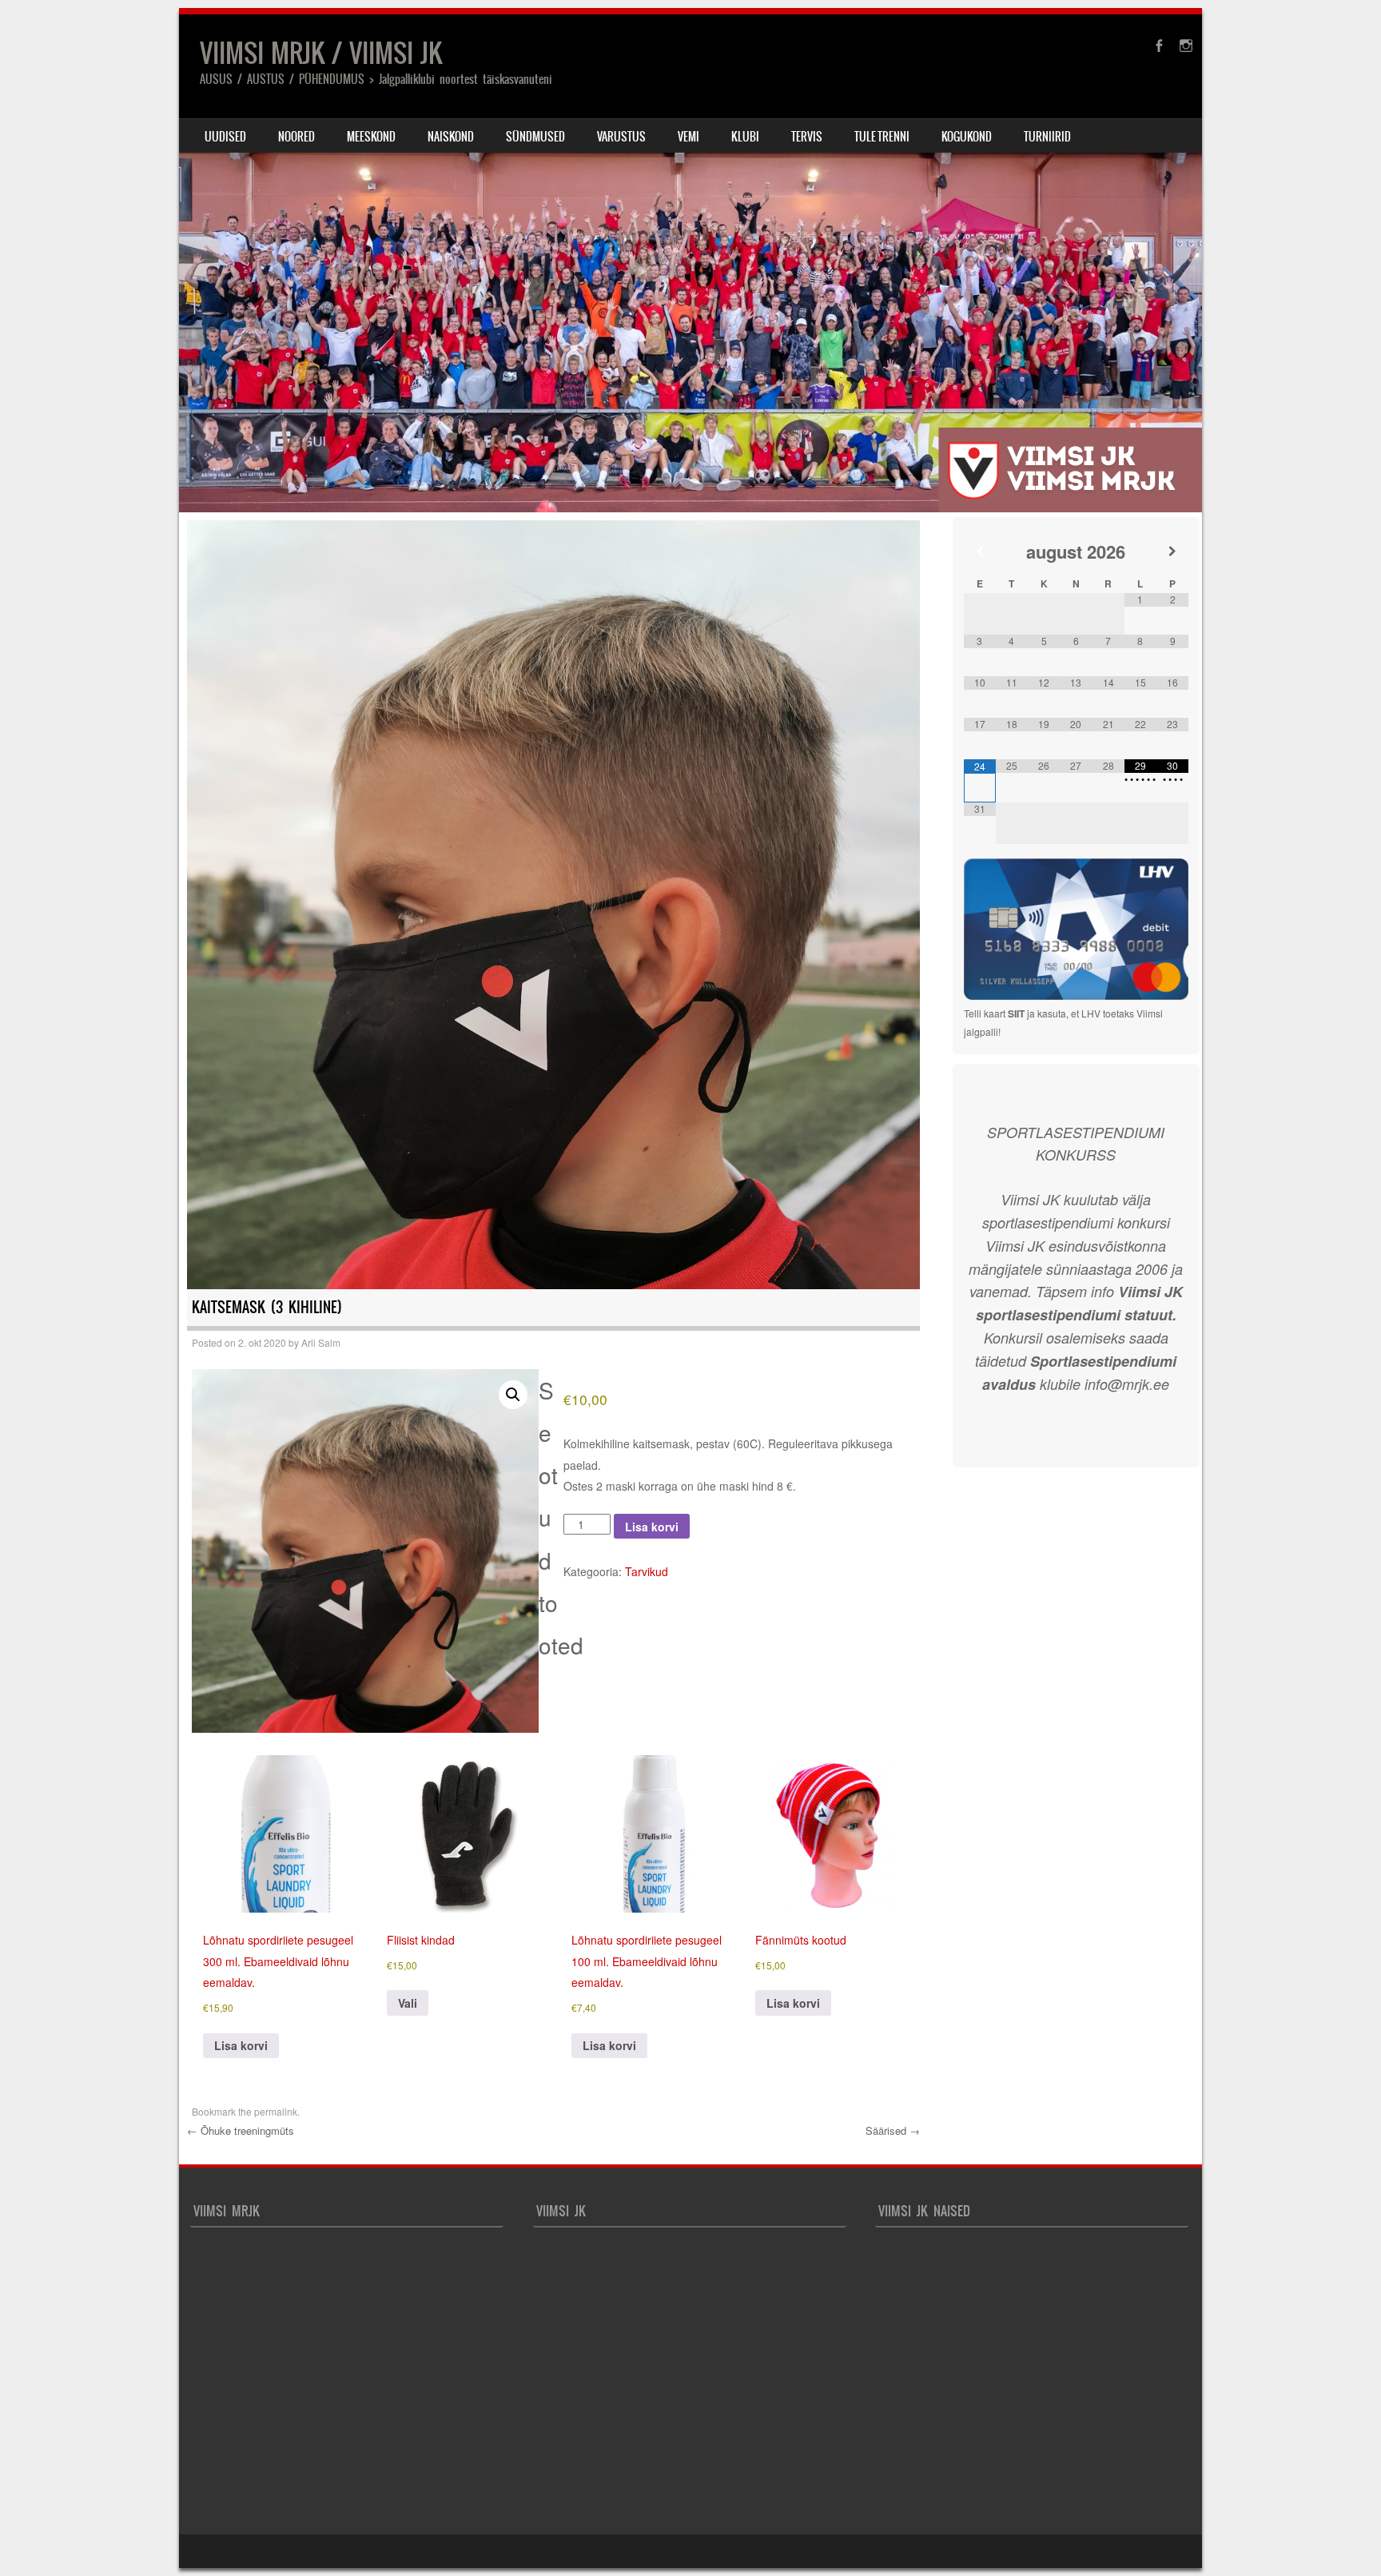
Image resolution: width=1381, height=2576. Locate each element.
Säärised (893, 2130)
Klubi (745, 137)
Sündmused (535, 137)
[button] (513, 1395)
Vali (408, 2003)
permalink (276, 2111)
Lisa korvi (652, 1527)
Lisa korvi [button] (241, 2045)
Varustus (621, 137)
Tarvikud (647, 1571)
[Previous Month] (980, 551)
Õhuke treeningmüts (241, 2130)
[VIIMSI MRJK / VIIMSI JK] (690, 263)
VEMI (689, 137)
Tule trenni (882, 137)
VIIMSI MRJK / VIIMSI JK (321, 53)
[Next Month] (1172, 551)
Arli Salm (321, 1342)
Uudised (225, 137)
